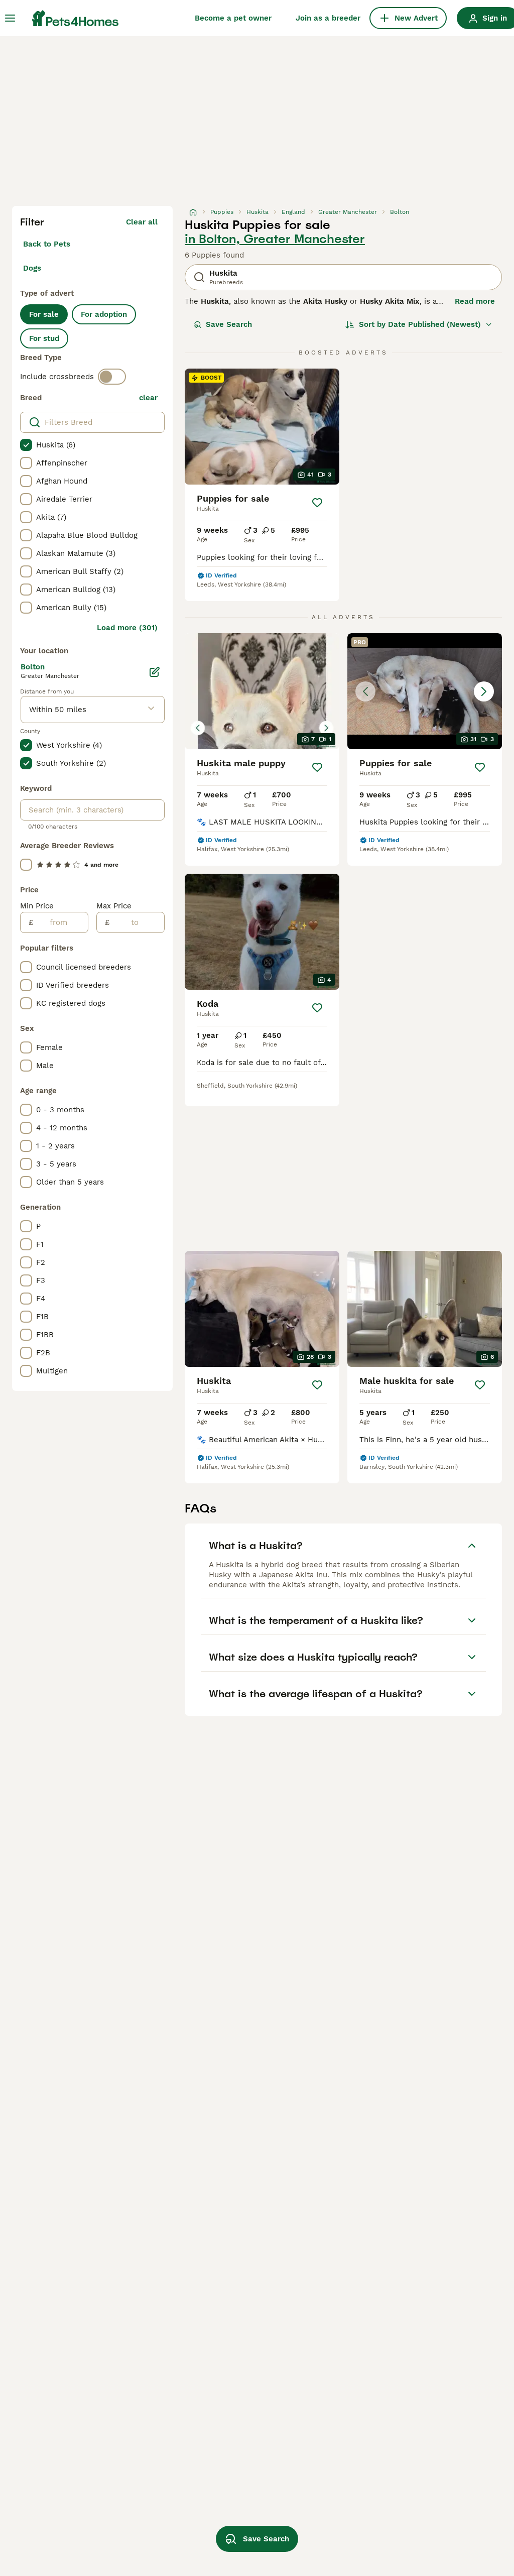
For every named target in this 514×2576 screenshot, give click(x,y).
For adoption (104, 314)
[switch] (112, 377)
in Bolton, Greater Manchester (275, 239)
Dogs (32, 268)
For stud (44, 338)
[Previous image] (365, 691)
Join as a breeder (328, 18)
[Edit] (155, 672)
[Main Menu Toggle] (10, 18)
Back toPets (47, 244)
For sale (44, 314)
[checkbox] (26, 445)
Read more (475, 301)
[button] (425, 691)
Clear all (142, 222)
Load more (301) (127, 628)
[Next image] (484, 691)
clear (148, 398)
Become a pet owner (233, 18)
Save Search (229, 324)
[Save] (317, 503)
